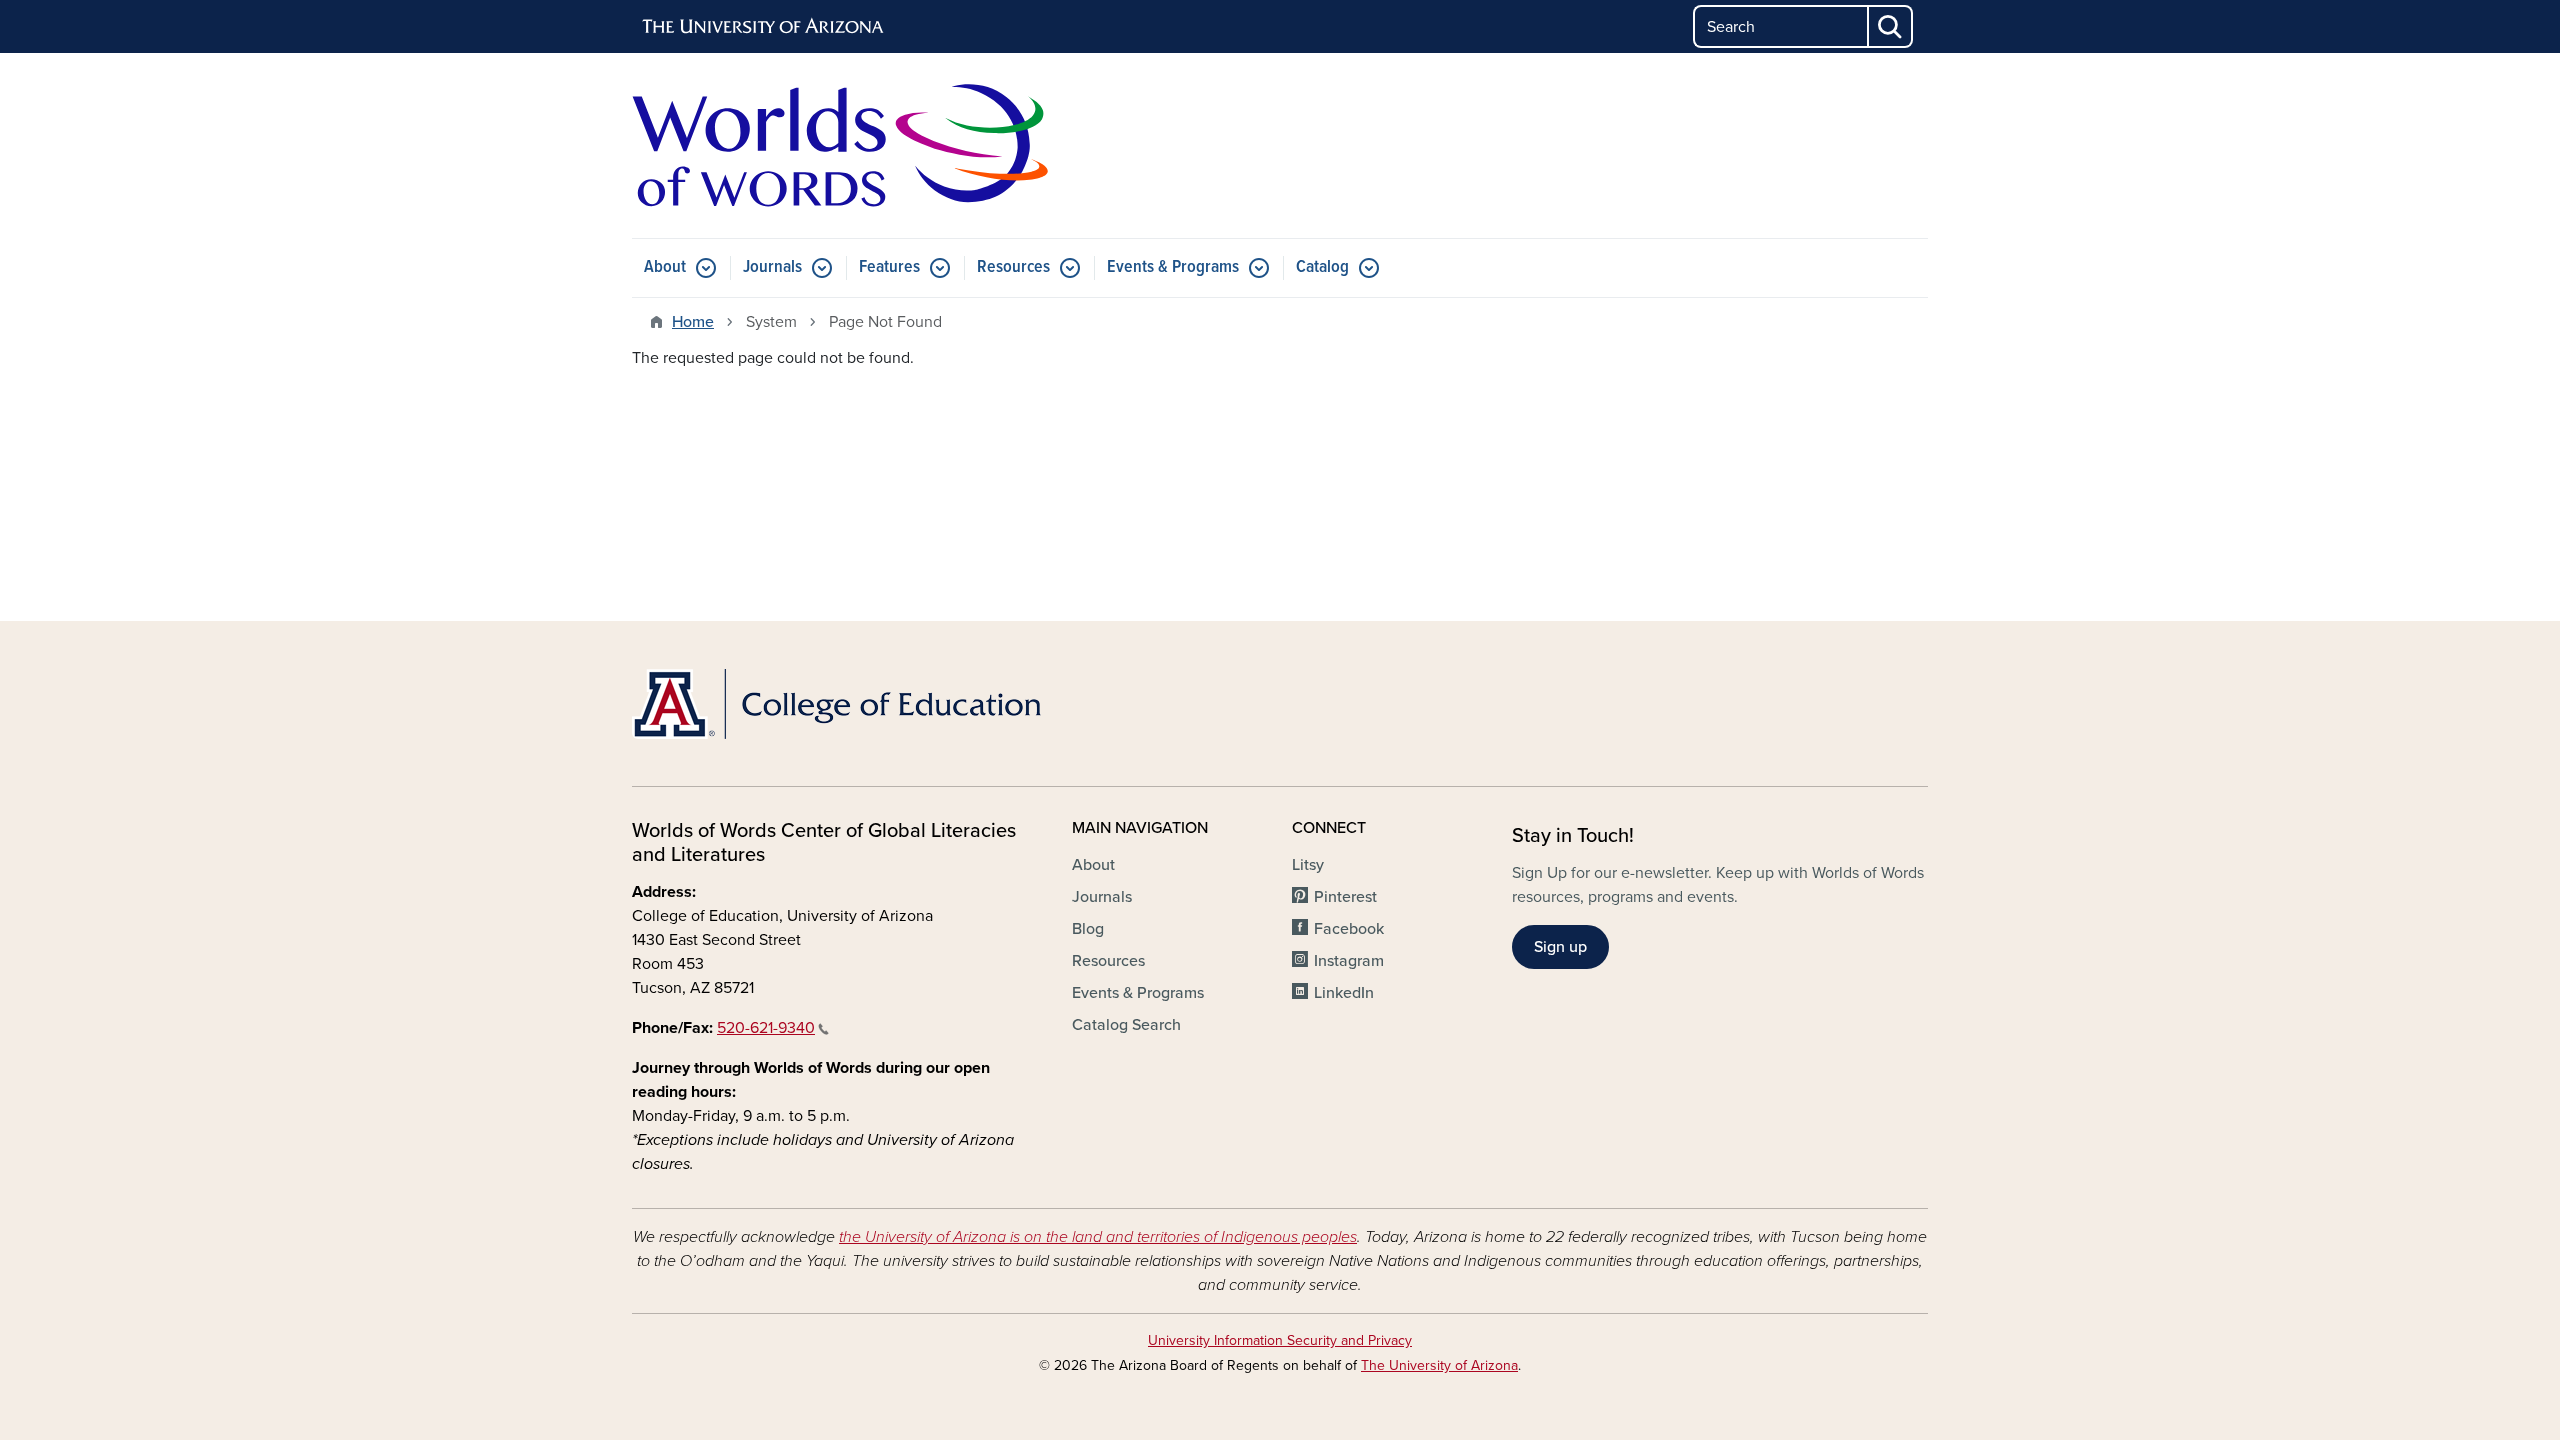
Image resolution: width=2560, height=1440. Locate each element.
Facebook (1349, 929)
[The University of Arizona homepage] (764, 27)
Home (693, 322)
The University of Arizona (1439, 1365)
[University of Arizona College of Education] (840, 704)
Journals (772, 267)
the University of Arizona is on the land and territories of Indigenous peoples (1098, 1237)
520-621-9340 (766, 1028)
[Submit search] (1891, 26)
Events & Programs (1173, 267)
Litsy (1308, 865)
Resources (1013, 267)
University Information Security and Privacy (1280, 1340)
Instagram (1349, 961)
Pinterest (1345, 897)
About (665, 267)
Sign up (1560, 947)
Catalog (1322, 267)
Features (889, 267)
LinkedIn (1344, 993)
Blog (1088, 929)
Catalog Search (1126, 1025)
